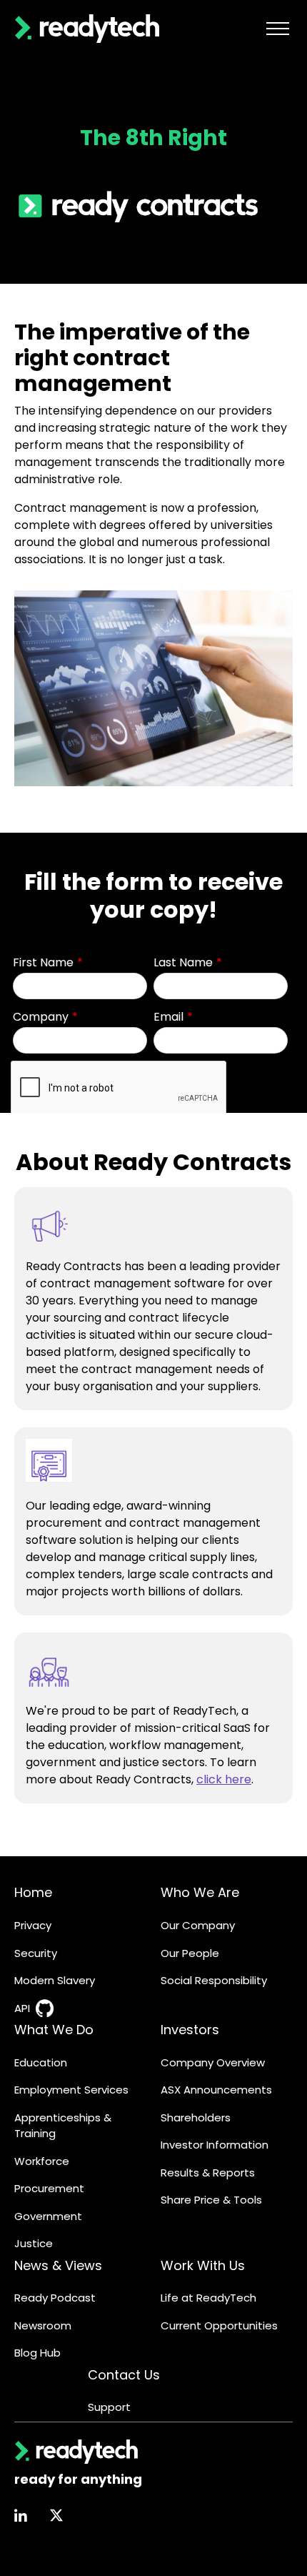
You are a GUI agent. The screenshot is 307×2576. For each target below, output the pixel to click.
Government (48, 2216)
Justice (34, 2243)
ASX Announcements (216, 2090)
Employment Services (71, 2090)
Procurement (49, 2188)
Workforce (42, 2161)
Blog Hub (37, 2353)
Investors (190, 2030)
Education (41, 2062)
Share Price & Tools (211, 2200)
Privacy (33, 1925)
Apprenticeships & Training (63, 2126)
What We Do (54, 2030)
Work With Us (203, 2265)
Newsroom (43, 2325)
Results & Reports (208, 2173)
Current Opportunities (219, 2325)
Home (33, 1892)
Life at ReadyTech (208, 2298)
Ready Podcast (55, 2298)
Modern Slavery (55, 1980)
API (22, 2008)
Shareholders (196, 2117)
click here (224, 1779)
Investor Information (215, 2145)
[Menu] (278, 29)
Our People (190, 1953)
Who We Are (200, 1892)
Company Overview (213, 2062)
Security (36, 1953)
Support (109, 2407)
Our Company (198, 1925)
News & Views (58, 2265)
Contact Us (124, 2375)
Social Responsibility (214, 1980)
